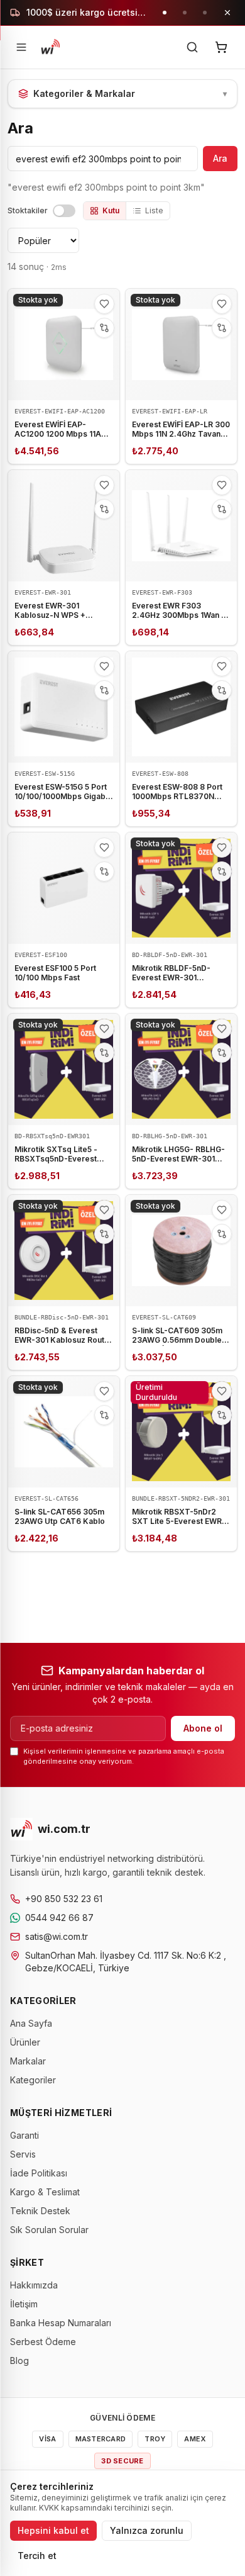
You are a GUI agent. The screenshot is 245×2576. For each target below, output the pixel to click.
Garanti (24, 2135)
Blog (19, 2360)
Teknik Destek (40, 2211)
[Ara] (192, 47)
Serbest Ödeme (43, 2342)
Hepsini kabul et (53, 2530)
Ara (220, 158)
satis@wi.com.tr (57, 1936)
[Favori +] (104, 304)
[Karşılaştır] (104, 328)
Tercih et (37, 2556)
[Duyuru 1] (165, 13)
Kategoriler (33, 2080)
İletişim (24, 2304)
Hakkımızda (34, 2285)
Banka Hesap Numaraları (61, 2323)
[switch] (64, 211)
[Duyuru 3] (205, 13)
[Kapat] (227, 13)
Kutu (111, 210)
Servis (23, 2154)
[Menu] (21, 47)
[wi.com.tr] (50, 47)
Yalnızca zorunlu (147, 2530)
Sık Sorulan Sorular (49, 2230)
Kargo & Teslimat (45, 2192)
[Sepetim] (221, 47)
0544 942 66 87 (59, 1918)
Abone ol (203, 1728)
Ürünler (25, 2042)
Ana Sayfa (31, 2023)
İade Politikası (39, 2173)
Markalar (28, 2061)
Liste (154, 210)
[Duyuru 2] (185, 13)
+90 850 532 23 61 (64, 1899)
